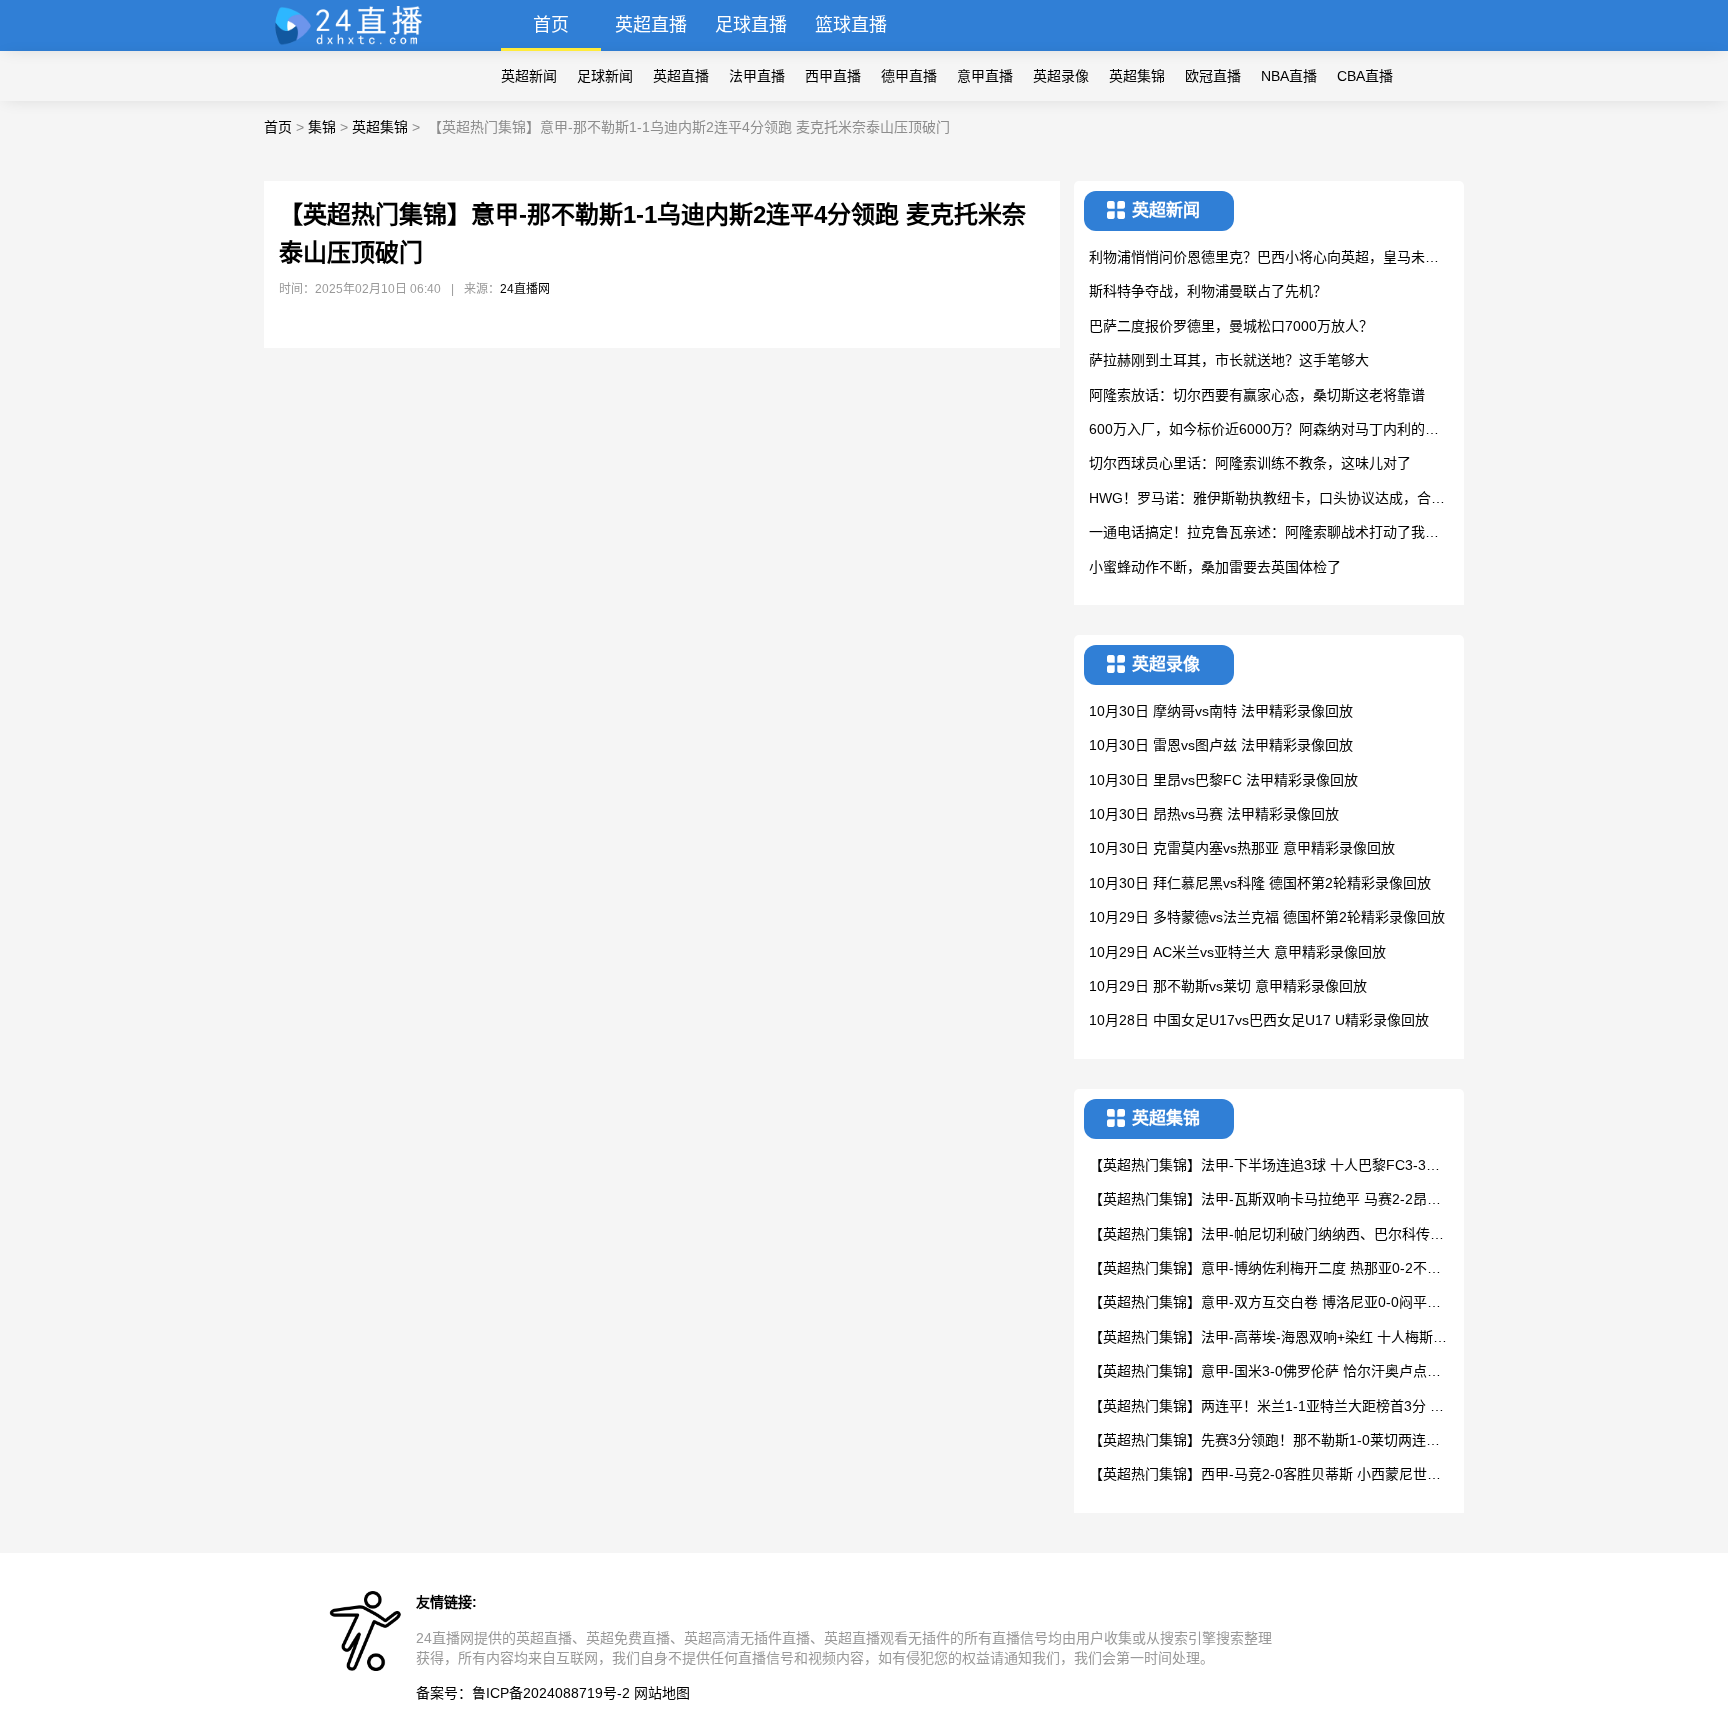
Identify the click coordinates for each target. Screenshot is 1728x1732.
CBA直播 (1365, 76)
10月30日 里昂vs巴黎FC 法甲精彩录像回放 (1223, 780)
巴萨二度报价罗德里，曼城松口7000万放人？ (1231, 326)
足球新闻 (605, 76)
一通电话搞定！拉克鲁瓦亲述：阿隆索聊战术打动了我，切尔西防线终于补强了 (1264, 533)
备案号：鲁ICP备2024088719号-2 (523, 1693)
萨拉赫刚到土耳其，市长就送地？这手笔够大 (1229, 360)
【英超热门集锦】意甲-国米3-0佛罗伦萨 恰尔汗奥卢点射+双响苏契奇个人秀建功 (1265, 1372)
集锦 (322, 127)
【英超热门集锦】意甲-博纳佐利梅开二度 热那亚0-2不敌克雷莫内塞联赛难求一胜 (1265, 1269)
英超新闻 (529, 76)
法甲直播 (757, 76)
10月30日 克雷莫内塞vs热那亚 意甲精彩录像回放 (1242, 848)
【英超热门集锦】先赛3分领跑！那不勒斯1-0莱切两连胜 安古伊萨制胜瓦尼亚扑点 (1264, 1441)
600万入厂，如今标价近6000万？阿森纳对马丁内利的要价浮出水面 (1264, 430)
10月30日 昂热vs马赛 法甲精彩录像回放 (1214, 814)
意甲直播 (985, 76)
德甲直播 (909, 76)
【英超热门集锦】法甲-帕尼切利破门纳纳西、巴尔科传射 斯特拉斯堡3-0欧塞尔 (1266, 1235)
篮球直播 (851, 25)
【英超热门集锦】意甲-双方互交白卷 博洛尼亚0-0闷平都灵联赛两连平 (1265, 1303)
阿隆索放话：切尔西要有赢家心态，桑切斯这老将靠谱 (1257, 395)
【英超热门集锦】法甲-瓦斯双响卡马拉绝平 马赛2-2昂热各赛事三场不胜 (1265, 1200)
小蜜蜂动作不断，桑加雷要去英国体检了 (1215, 567)
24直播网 (525, 289)
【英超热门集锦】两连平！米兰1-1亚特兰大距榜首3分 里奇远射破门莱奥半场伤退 (1266, 1407)
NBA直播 (1289, 76)
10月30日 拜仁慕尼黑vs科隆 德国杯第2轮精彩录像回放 (1260, 883)
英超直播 (651, 25)
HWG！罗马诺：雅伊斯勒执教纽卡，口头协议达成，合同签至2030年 (1267, 499)
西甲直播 (833, 76)
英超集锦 (1137, 76)
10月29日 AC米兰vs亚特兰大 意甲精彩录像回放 (1237, 952)
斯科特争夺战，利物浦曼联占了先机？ (1208, 291)
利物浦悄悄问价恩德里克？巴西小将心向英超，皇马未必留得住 (1264, 258)
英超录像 (1061, 76)
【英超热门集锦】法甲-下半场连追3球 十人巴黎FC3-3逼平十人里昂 (1264, 1166)
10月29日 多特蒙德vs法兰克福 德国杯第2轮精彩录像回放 (1267, 917)
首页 (551, 25)
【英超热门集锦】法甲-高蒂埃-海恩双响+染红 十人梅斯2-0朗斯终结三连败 (1267, 1338)
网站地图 (662, 1693)
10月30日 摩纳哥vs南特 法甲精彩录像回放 (1221, 711)
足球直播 (751, 25)
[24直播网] (357, 45)
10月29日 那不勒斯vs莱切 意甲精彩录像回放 (1228, 986)
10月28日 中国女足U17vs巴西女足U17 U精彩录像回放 (1259, 1020)
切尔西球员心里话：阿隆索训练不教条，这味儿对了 (1250, 463)
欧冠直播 (1213, 76)
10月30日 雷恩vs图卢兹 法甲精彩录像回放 (1221, 745)
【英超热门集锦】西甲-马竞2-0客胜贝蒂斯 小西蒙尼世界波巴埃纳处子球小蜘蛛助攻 (1265, 1475)
